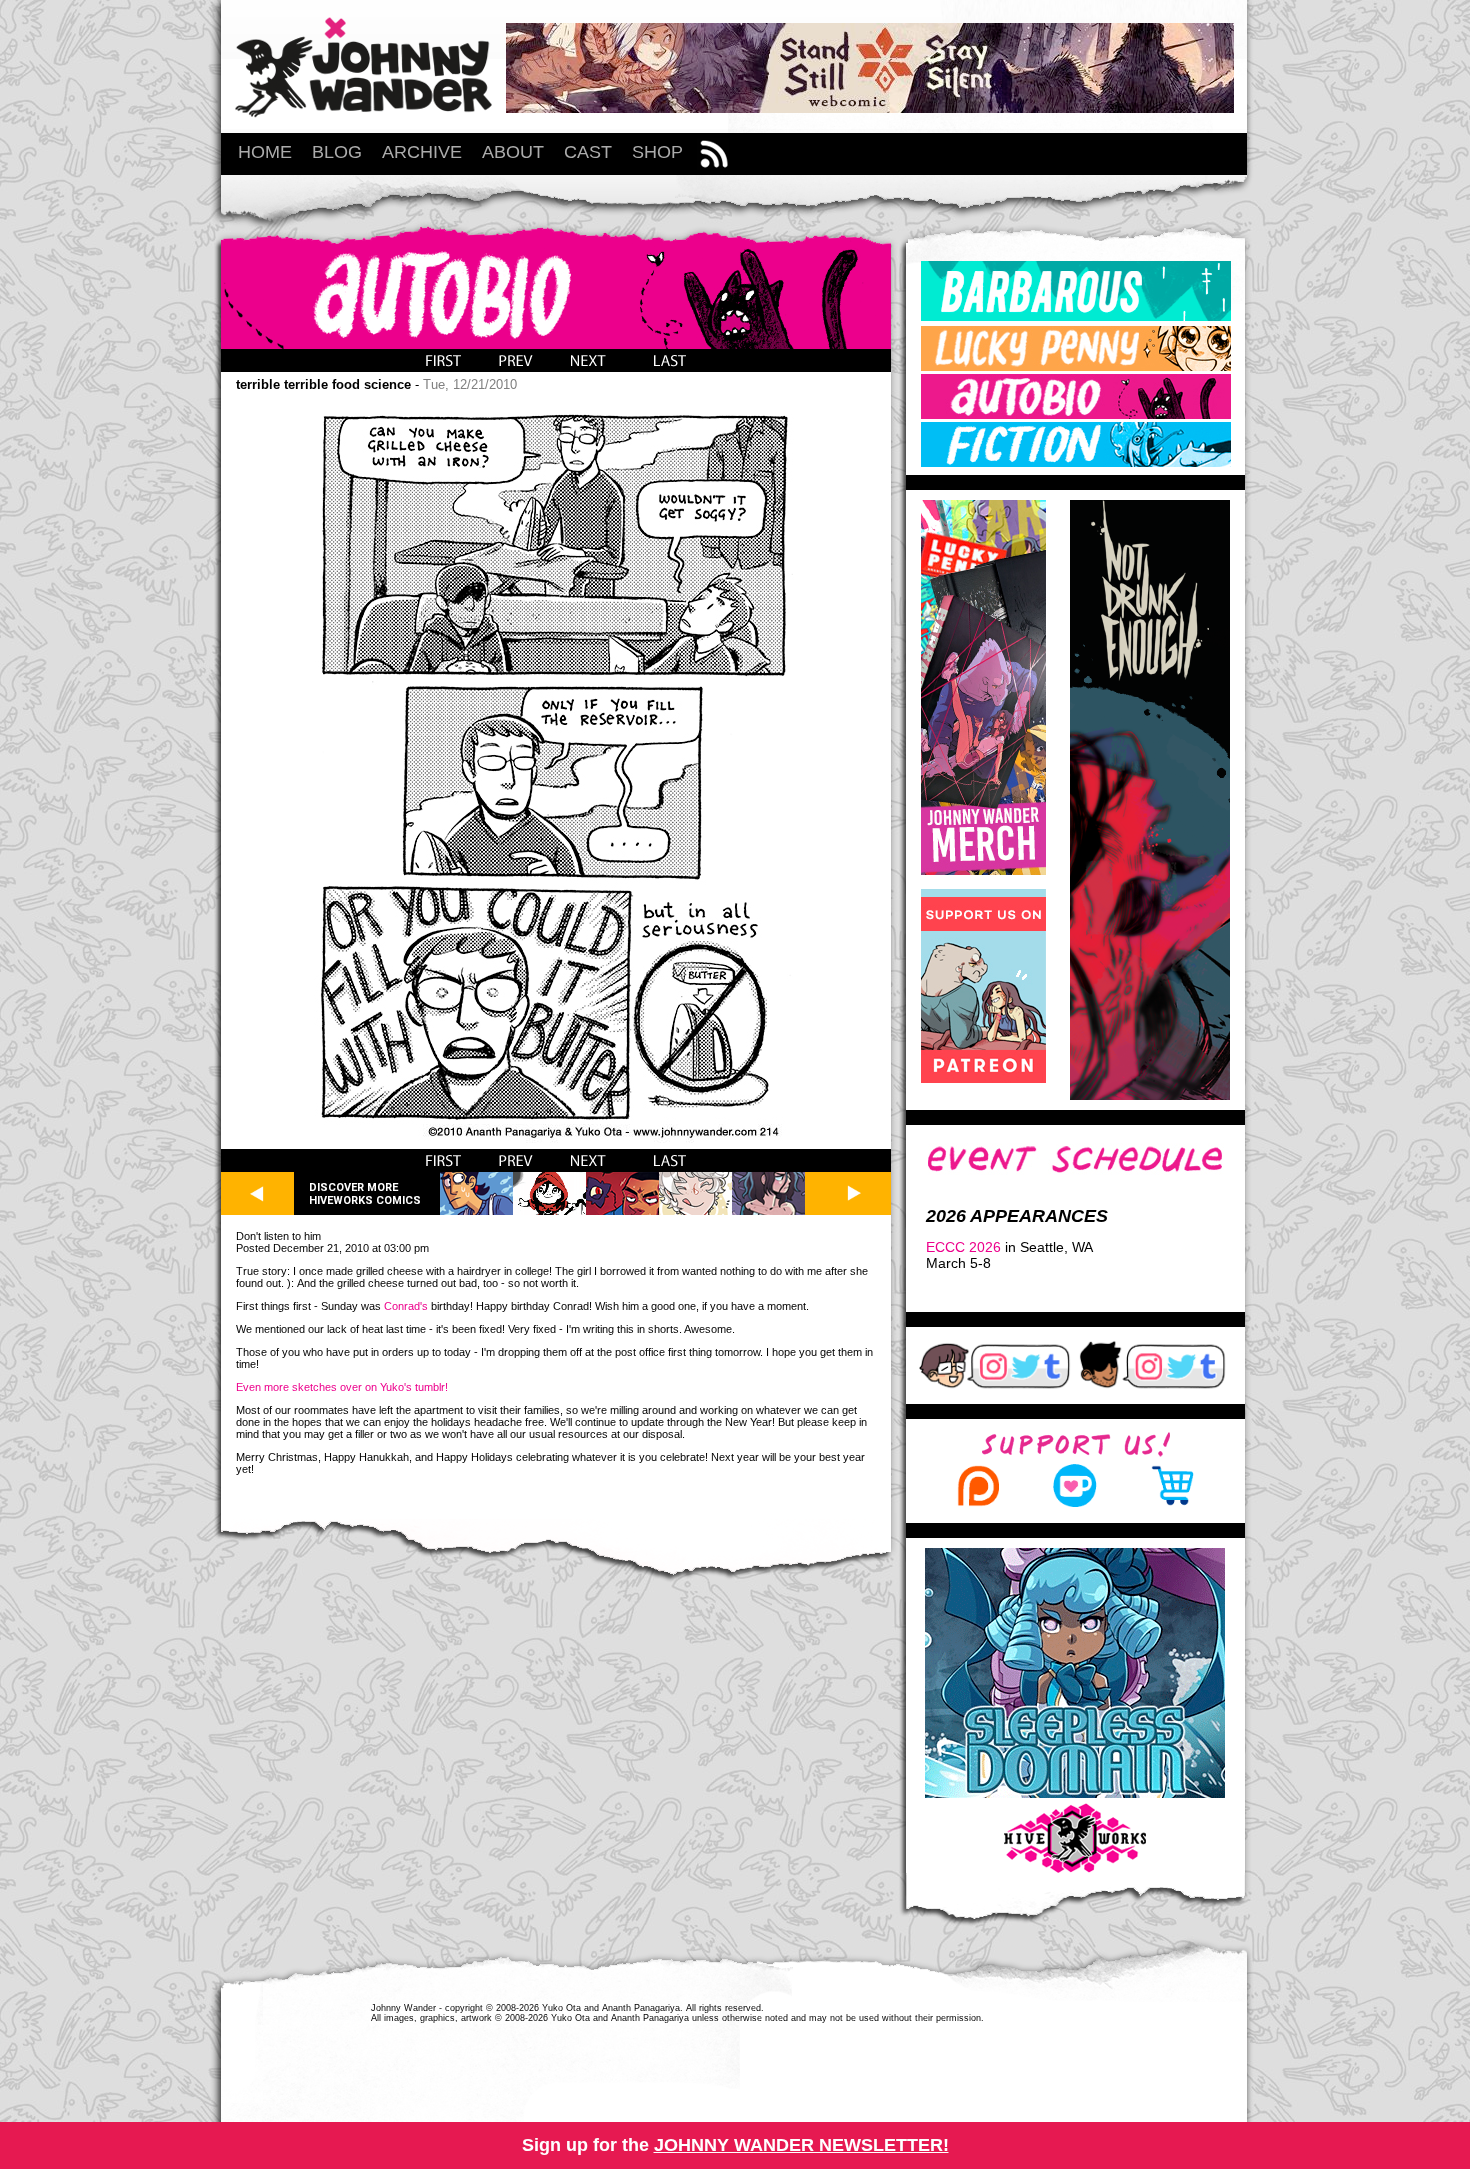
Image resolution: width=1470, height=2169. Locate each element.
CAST (588, 152)
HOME (265, 152)
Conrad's (406, 1306)
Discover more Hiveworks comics (365, 1194)
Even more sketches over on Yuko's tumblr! (342, 1387)
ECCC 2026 (963, 1247)
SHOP (657, 152)
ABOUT (513, 152)
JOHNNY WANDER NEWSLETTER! (801, 2145)
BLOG (337, 152)
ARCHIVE (422, 152)
